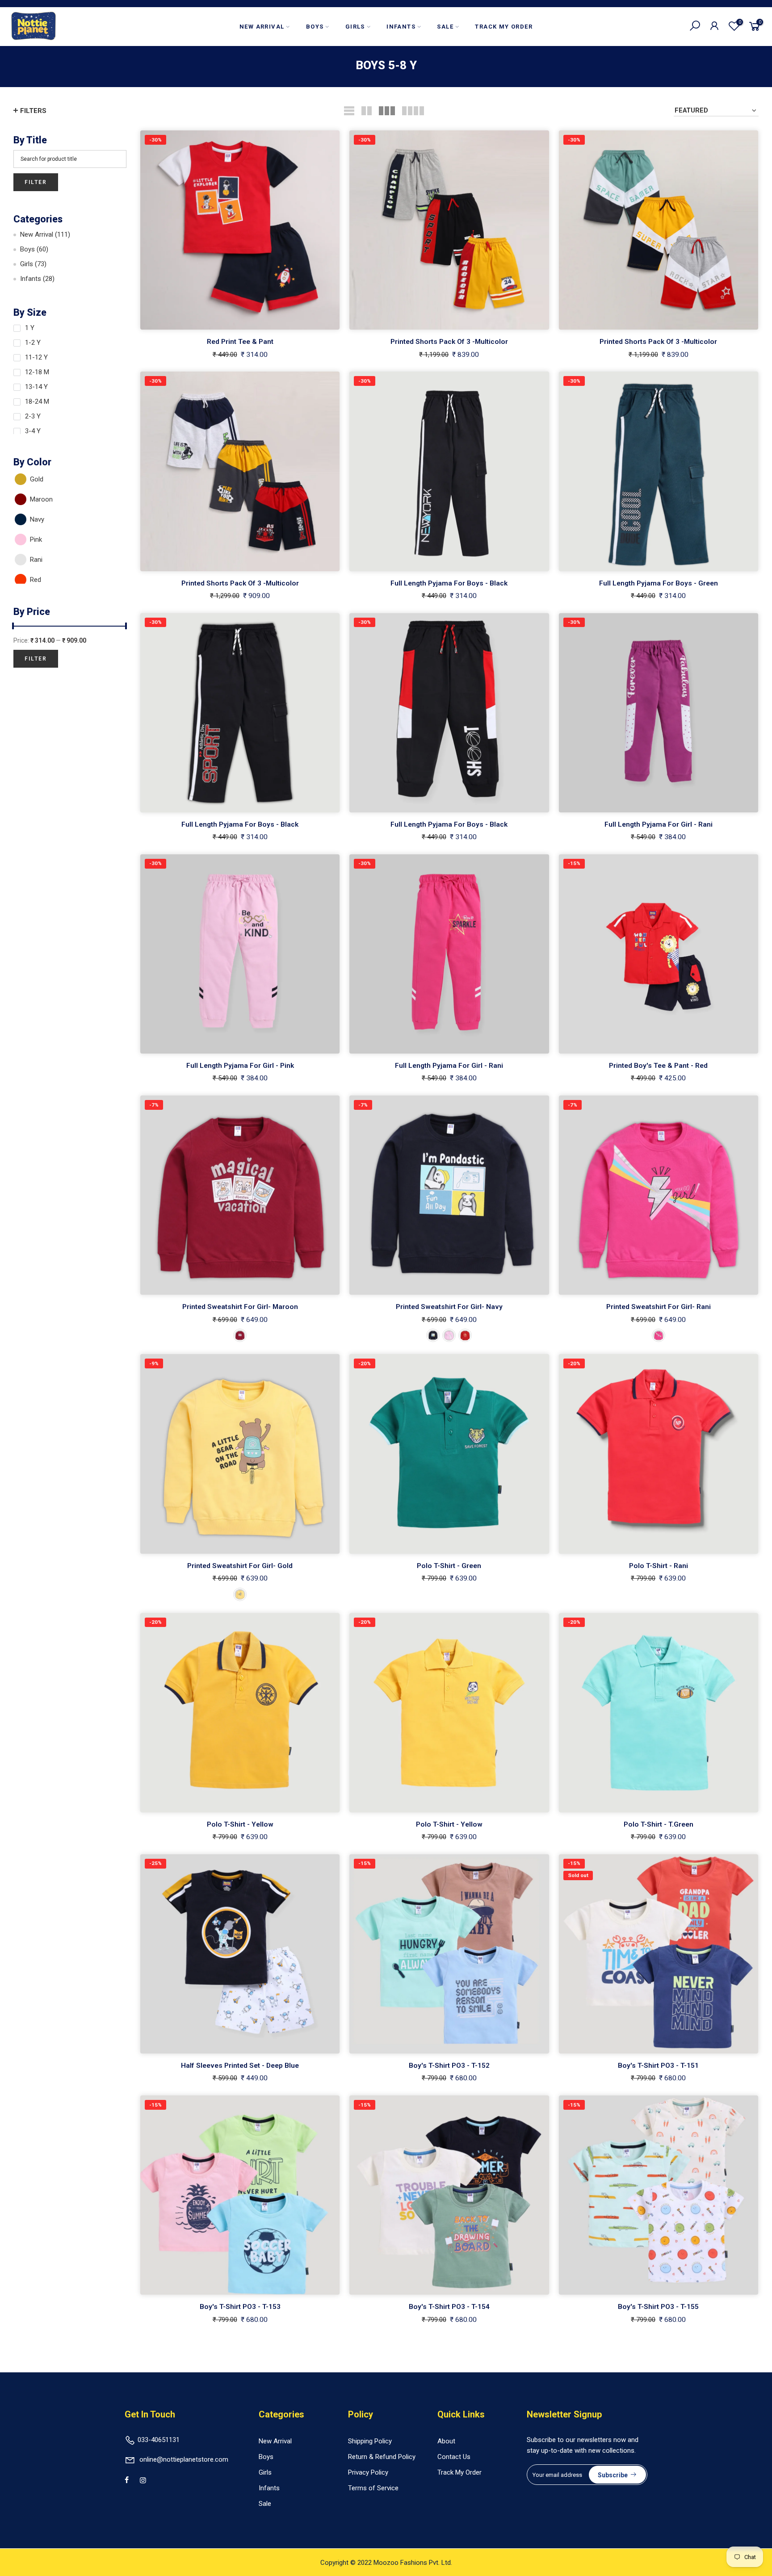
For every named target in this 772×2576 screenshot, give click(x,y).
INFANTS (401, 27)
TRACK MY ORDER (504, 27)
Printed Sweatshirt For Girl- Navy (449, 1307)
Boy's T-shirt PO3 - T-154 (449, 2307)
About (446, 2441)
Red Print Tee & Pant (240, 342)
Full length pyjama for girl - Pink (240, 1066)
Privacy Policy (368, 2472)
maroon (41, 499)
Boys (34, 249)
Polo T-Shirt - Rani (659, 1566)
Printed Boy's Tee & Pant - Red (658, 1066)
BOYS (315, 27)
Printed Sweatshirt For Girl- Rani (659, 1307)
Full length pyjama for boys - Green (659, 583)
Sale (265, 2504)
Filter (36, 182)
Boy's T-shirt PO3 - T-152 (449, 2066)
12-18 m (37, 372)
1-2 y (33, 343)
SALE (445, 27)
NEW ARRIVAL (262, 27)
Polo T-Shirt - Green (449, 1566)
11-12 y (36, 357)
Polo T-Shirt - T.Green (659, 1824)
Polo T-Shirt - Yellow (240, 1824)
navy (37, 519)
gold (37, 479)
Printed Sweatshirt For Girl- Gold (240, 1566)
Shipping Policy (370, 2441)
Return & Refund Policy (382, 2457)
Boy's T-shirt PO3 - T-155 (658, 2307)
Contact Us (454, 2457)
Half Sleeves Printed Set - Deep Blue (240, 2066)
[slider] (13, 627)
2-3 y (33, 416)
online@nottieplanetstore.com (184, 2459)
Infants (37, 279)
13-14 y (36, 387)
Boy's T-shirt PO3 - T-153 (240, 2307)
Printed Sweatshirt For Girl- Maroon (240, 1307)
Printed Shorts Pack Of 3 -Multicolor (449, 342)
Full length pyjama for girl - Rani (659, 824)
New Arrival (45, 234)
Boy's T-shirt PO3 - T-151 (658, 2066)
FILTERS (33, 111)
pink (36, 539)
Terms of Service (373, 2488)
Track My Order (459, 2472)
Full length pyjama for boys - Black (449, 583)
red (36, 580)
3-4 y (33, 431)
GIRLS (355, 27)
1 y (30, 328)
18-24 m (37, 401)
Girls (33, 264)
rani (36, 560)
